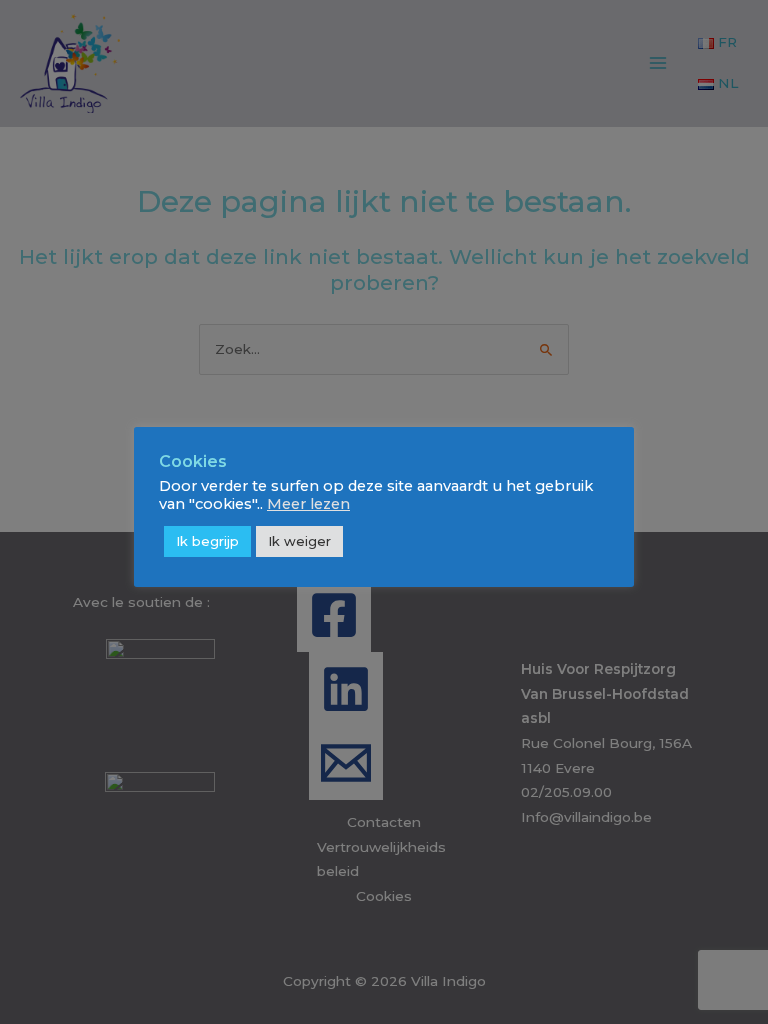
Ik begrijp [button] (207, 541)
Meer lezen (308, 504)
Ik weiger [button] (299, 541)
